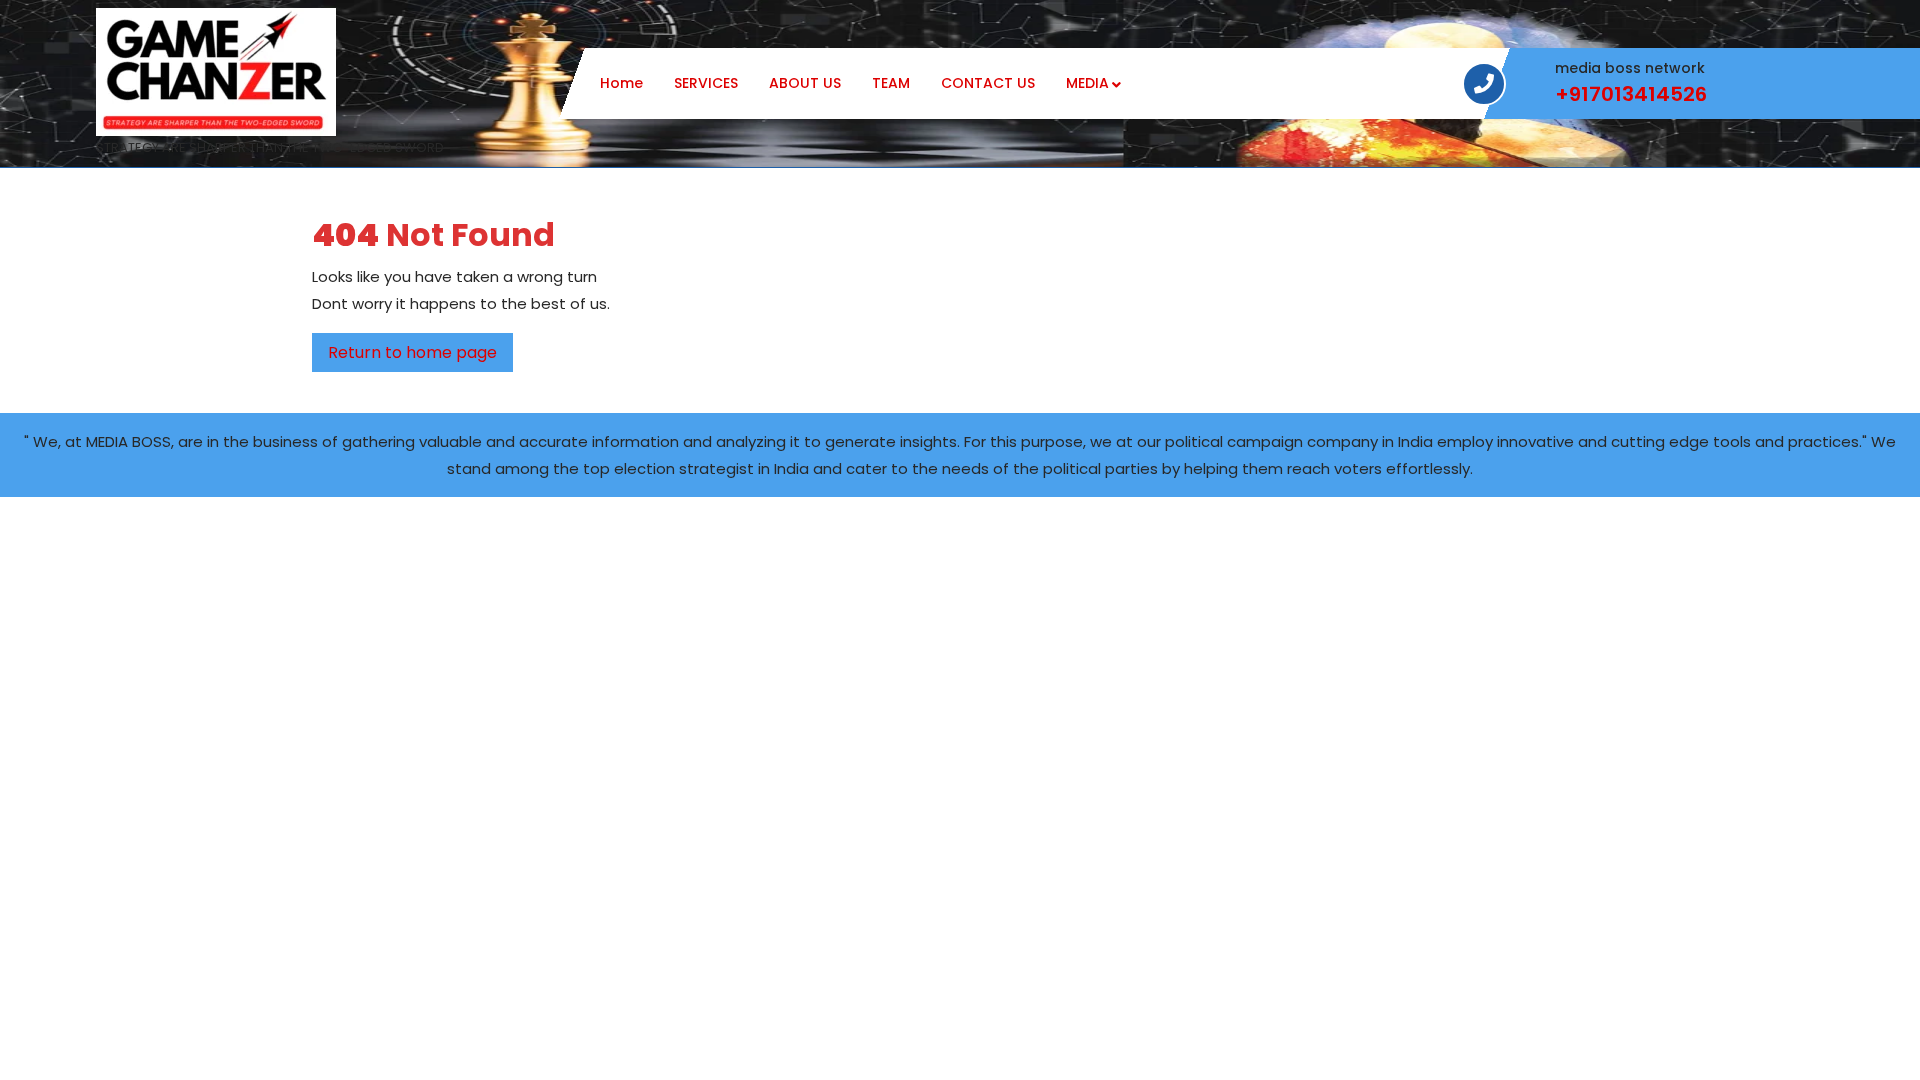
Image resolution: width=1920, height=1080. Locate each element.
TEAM (891, 83)
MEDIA (1087, 83)
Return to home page (420, 356)
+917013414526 (1631, 94)
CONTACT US (988, 83)
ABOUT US (805, 83)
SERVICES (706, 83)
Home (621, 83)
